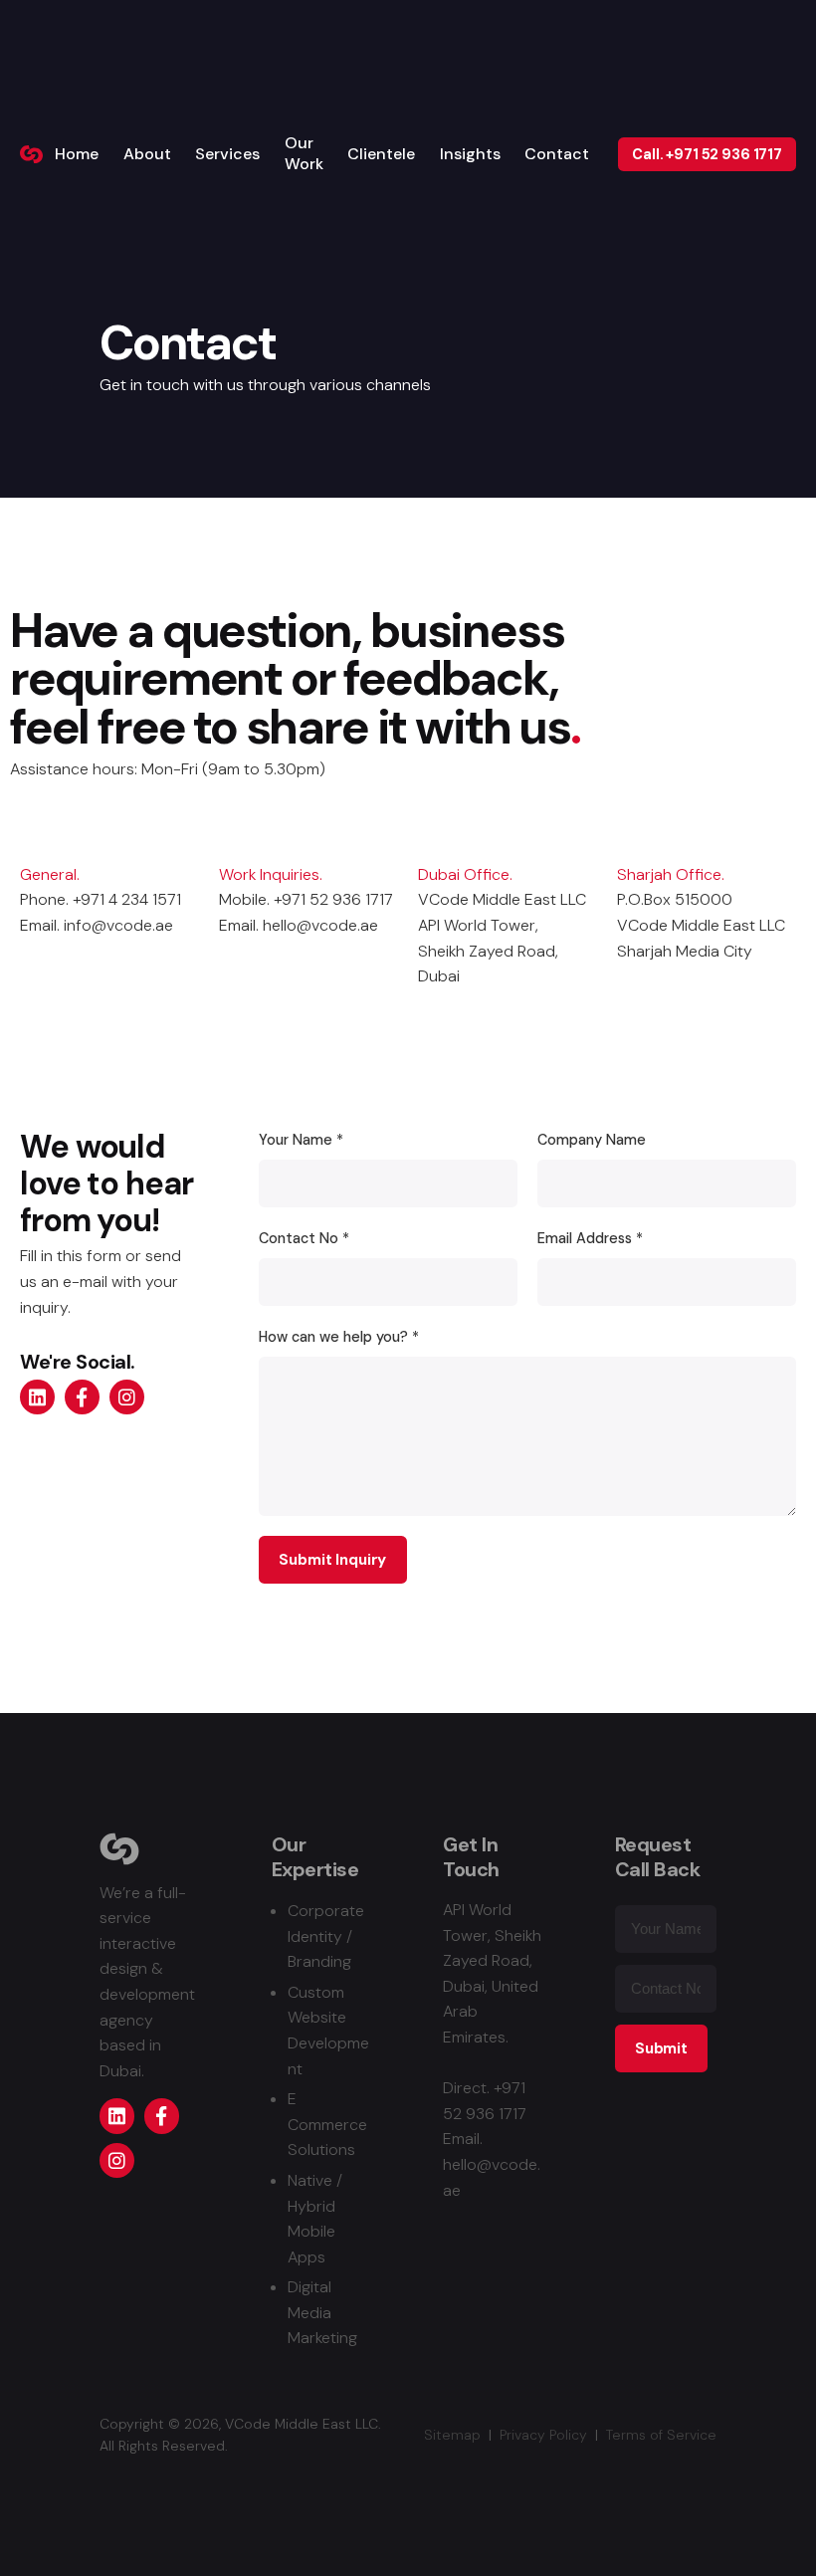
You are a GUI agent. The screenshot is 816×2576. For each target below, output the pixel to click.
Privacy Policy (543, 2435)
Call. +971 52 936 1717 (707, 154)
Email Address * (590, 1238)
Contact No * (304, 1238)
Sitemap (452, 2435)
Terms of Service (661, 2435)
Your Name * (301, 1140)
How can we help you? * (339, 1337)
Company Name (592, 1140)
